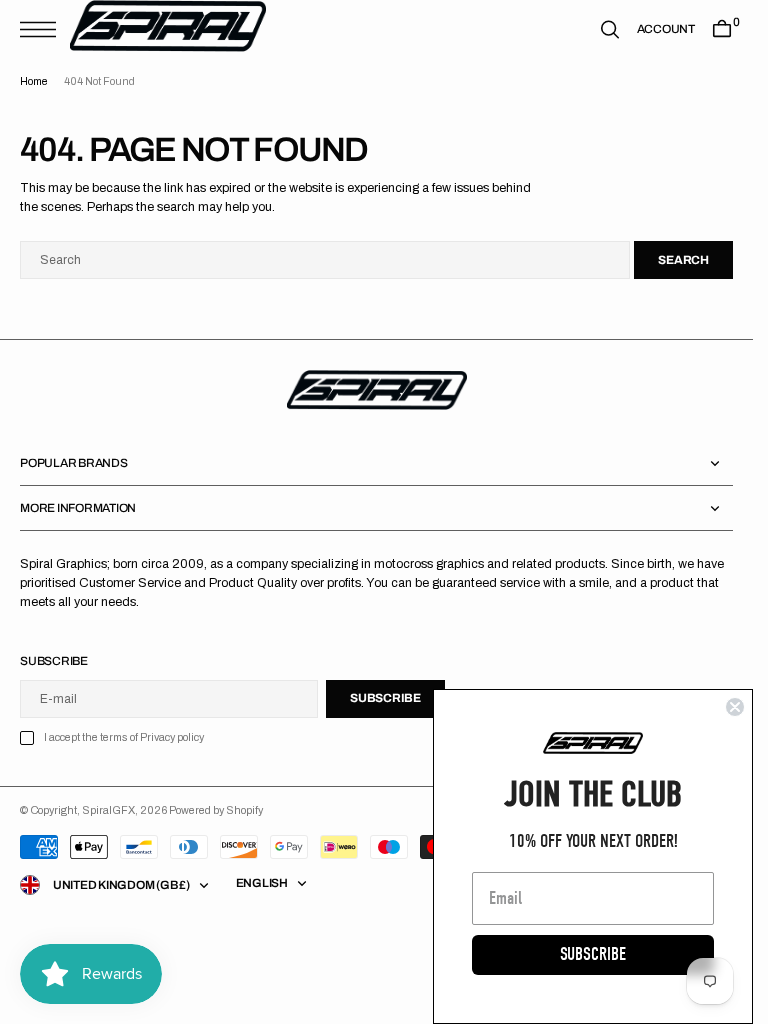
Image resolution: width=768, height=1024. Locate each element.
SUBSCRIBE (593, 954)
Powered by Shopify (216, 810)
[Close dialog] (735, 707)
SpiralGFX (108, 810)
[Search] (610, 29)
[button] (43, 29)
